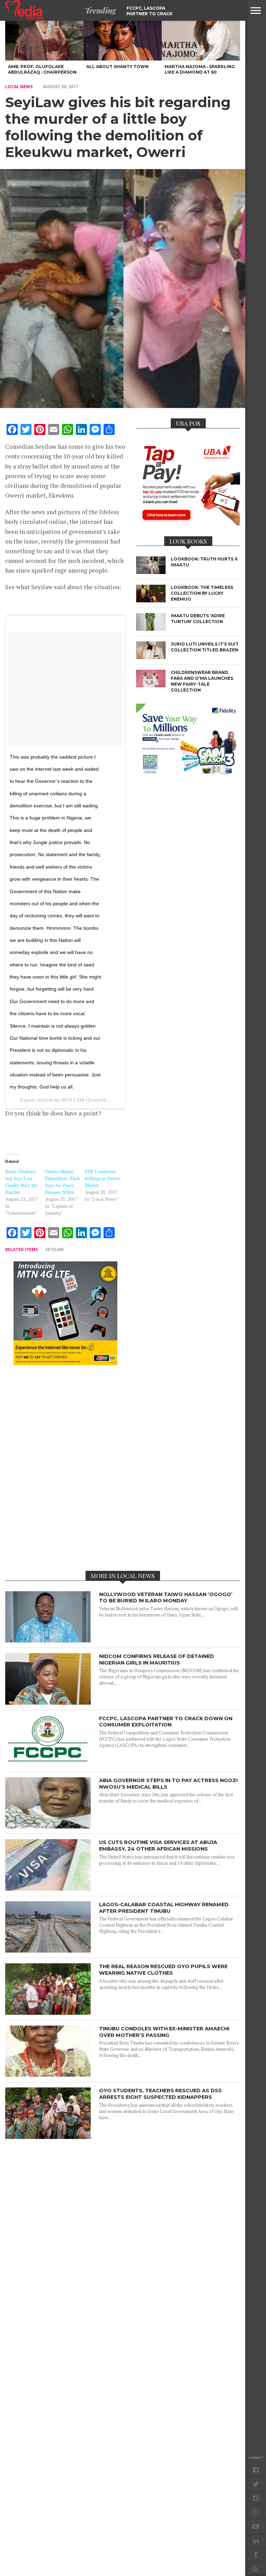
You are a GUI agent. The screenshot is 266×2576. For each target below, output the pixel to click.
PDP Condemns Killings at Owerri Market (103, 1179)
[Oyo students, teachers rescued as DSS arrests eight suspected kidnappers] (48, 2137)
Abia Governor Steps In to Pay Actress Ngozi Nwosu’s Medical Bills (168, 1784)
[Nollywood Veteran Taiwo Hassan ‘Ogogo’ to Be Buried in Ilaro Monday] (48, 1641)
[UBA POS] (188, 523)
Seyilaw (55, 1249)
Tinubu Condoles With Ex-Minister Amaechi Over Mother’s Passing (164, 2032)
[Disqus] (65, 1467)
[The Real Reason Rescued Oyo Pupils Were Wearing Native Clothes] (48, 2013)
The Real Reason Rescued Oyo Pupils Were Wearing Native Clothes (163, 1970)
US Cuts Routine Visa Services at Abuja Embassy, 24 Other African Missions (158, 1846)
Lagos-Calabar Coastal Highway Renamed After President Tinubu (164, 1908)
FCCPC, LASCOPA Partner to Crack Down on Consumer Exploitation (166, 1722)
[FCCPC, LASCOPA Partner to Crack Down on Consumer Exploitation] (48, 1765)
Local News (19, 87)
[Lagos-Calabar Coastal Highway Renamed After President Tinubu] (48, 1951)
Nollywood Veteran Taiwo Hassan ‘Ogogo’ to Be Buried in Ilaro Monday (166, 1598)
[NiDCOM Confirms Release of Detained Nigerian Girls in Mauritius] (48, 1703)
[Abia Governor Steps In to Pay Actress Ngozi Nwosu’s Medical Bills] (48, 1827)
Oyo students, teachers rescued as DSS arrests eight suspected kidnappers (160, 2094)
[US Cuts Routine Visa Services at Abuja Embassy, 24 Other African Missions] (48, 1889)
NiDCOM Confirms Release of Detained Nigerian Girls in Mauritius (157, 1660)
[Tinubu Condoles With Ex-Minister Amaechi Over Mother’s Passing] (48, 2075)
